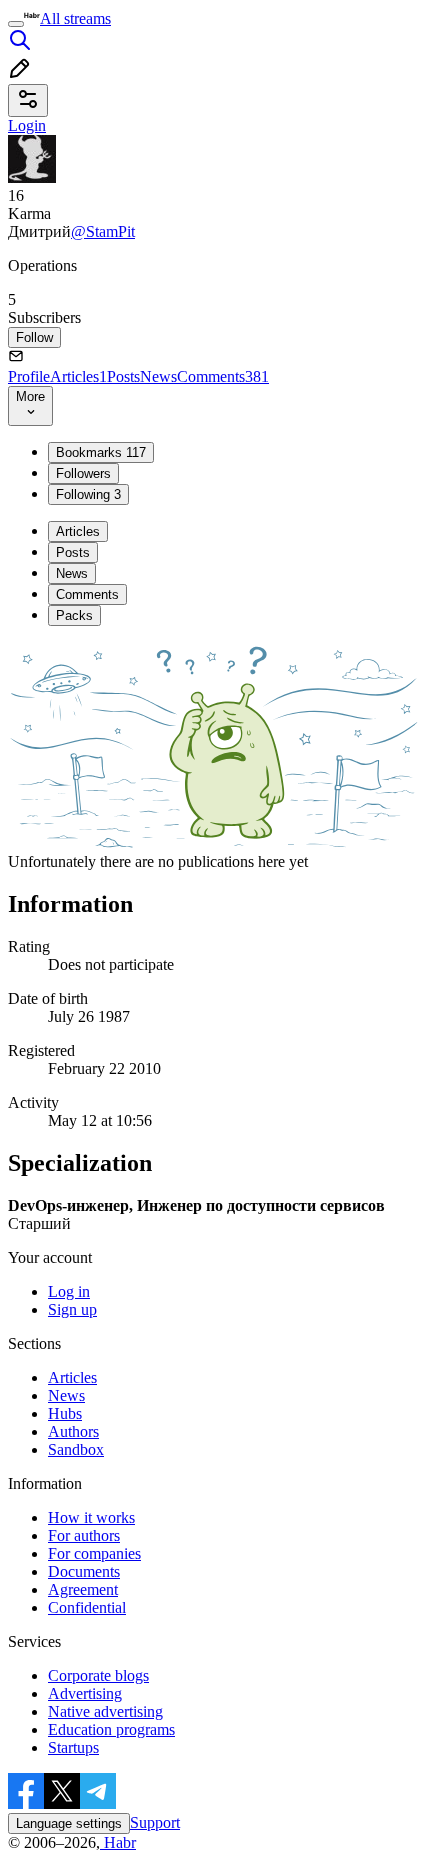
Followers (83, 473)
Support (155, 1822)
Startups (73, 1747)
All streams (75, 18)
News (158, 376)
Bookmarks (101, 452)
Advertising (85, 1693)
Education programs (111, 1729)
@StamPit (103, 231)
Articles (78, 376)
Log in (69, 1291)
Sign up (72, 1309)
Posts (123, 376)
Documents (84, 1571)
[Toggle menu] (16, 24)
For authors (84, 1535)
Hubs (65, 1413)
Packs (74, 615)
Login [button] (27, 125)
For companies (94, 1553)
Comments (223, 376)
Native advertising (105, 1711)
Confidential (87, 1607)
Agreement (83, 1589)
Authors (73, 1431)
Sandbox (76, 1449)
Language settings (69, 1823)
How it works (91, 1517)
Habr (118, 1842)
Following (88, 494)
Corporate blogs (98, 1675)
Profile (29, 376)
